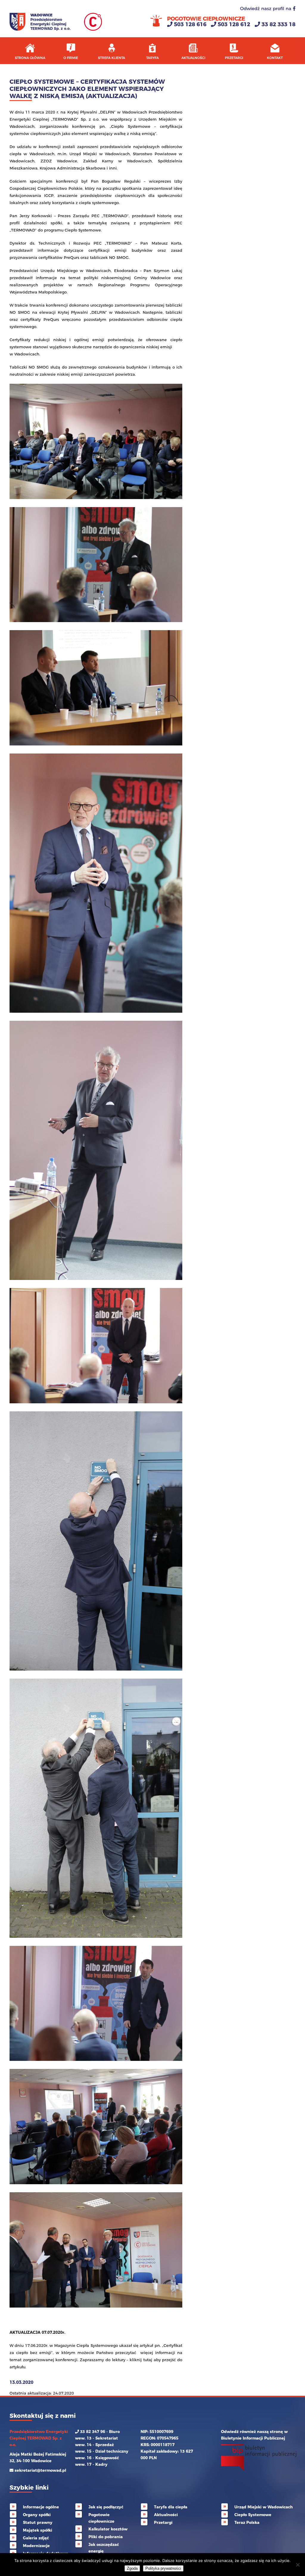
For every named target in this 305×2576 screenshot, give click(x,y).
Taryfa (152, 58)
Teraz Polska (247, 2522)
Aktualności (193, 58)
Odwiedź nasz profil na (266, 8)
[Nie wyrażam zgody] (298, 2565)
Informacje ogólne (41, 2507)
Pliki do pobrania (106, 2537)
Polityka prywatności (163, 2568)
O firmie (71, 58)
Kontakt (275, 58)
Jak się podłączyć (106, 2507)
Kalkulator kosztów (108, 2529)
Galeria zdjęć (36, 2538)
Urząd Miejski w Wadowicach (264, 2507)
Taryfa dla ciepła (171, 2507)
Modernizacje (36, 2546)
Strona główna (30, 58)
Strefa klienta (112, 58)
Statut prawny (38, 2522)
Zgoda (132, 2568)
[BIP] (259, 2469)
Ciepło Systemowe (253, 2515)
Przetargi (234, 58)
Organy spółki (37, 2515)
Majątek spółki (38, 2530)
